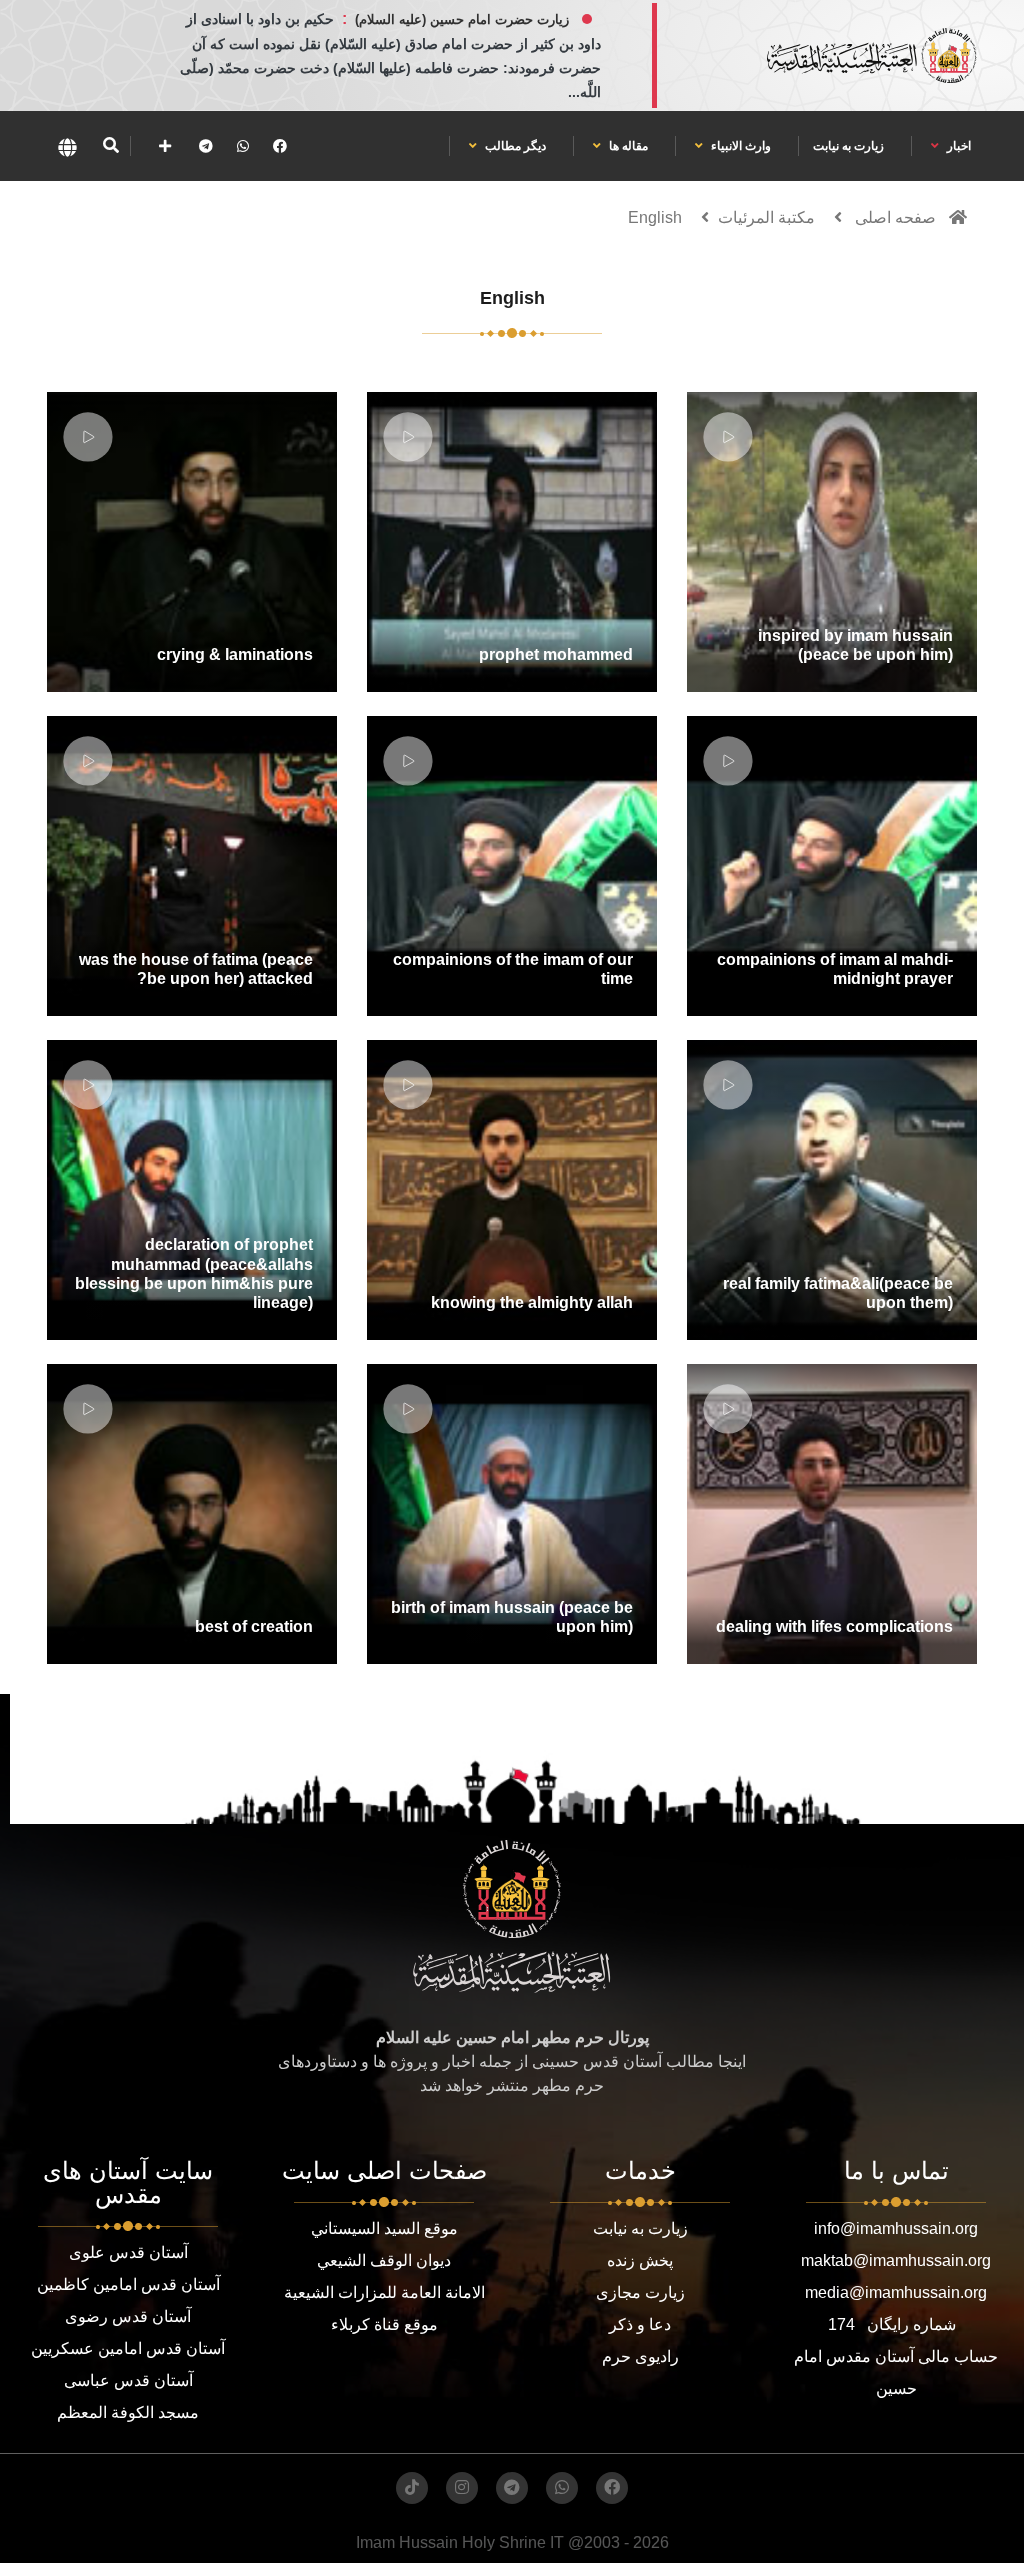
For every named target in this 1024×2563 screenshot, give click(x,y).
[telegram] (206, 146)
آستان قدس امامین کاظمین (128, 2284)
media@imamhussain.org (896, 2292)
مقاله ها (627, 146)
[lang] (67, 146)
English (655, 217)
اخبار (957, 146)
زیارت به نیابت (848, 146)
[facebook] (280, 146)
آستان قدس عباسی (128, 2380)
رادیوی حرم (640, 2356)
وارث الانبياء (739, 146)
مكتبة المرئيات (766, 217)
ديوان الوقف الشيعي (384, 2260)
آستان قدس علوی (128, 2252)
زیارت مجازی (640, 2292)
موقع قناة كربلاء (384, 2324)
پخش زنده (640, 2260)
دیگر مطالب (514, 146)
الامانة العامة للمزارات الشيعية (384, 2292)
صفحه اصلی (895, 217)
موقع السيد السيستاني (384, 2228)
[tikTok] (412, 2488)
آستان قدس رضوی (128, 2316)
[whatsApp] (243, 146)
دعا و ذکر (640, 2324)
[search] (110, 146)
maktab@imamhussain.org (896, 2260)
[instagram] (462, 2488)
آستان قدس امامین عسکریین (128, 2348)
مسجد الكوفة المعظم (128, 2412)
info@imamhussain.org (896, 2228)
